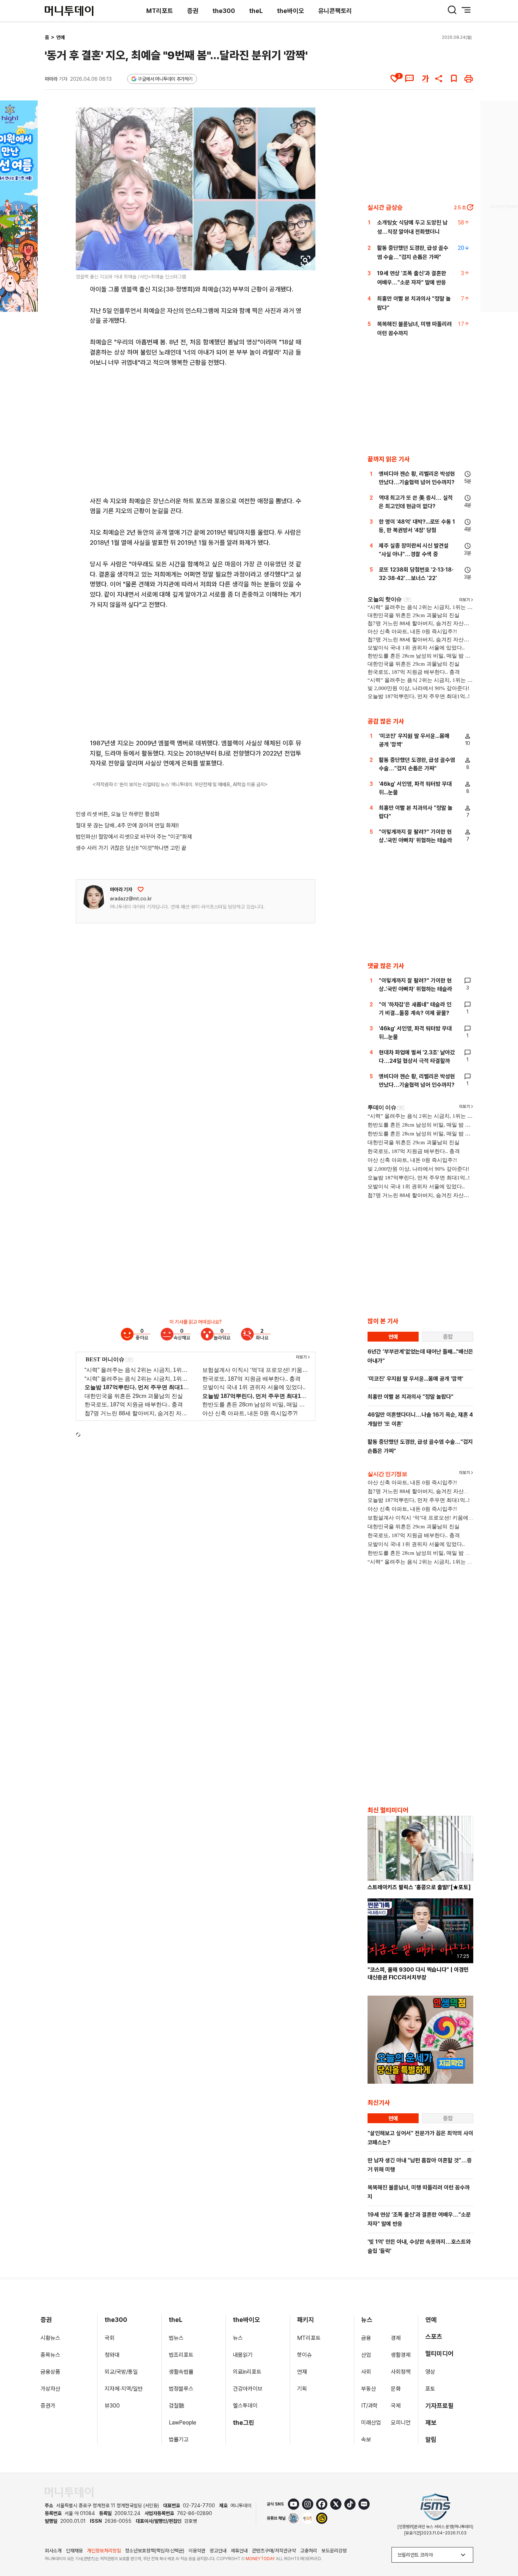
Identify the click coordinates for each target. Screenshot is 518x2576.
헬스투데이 (245, 2406)
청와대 (112, 2355)
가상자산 (50, 2389)
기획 (302, 2389)
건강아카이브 (248, 2389)
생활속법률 (181, 2372)
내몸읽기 (243, 2355)
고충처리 (309, 2551)
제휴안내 (239, 2551)
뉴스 (238, 2338)
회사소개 (53, 2551)
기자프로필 (439, 2406)
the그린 (244, 2423)
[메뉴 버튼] (466, 10)
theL (256, 11)
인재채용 (74, 2551)
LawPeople (183, 2423)
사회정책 (401, 2372)
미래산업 (371, 2423)
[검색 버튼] (452, 10)
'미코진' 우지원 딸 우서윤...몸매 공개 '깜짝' (415, 1379)
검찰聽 (177, 2406)
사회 (366, 2372)
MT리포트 (160, 11)
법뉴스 (176, 2338)
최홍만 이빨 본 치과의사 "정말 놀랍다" (411, 1397)
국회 (110, 2338)
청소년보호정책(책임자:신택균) (155, 2551)
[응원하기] (141, 889)
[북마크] (454, 79)
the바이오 (291, 11)
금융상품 (50, 2372)
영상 (430, 2372)
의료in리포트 (247, 2372)
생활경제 (401, 2355)
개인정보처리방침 (104, 2551)
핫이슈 (304, 2355)
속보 (366, 2439)
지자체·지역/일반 (124, 2389)
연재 (302, 2372)
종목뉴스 (50, 2355)
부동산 (369, 2389)
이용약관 (197, 2551)
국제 (396, 2406)
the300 (224, 11)
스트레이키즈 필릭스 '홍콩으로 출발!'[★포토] (419, 1887)
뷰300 (112, 2406)
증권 (193, 11)
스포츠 (434, 2337)
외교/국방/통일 (121, 2372)
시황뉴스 (50, 2338)
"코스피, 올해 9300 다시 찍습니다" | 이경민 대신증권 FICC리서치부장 (418, 1974)
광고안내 (218, 2551)
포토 (430, 2389)
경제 (396, 2338)
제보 (431, 2423)
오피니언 (401, 2423)
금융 (366, 2338)
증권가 (48, 2406)
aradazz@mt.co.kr (131, 899)
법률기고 (179, 2439)
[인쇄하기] (469, 79)
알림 (431, 2439)
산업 (366, 2355)
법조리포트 (181, 2355)
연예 (61, 37)
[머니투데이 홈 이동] (69, 2492)
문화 (396, 2389)
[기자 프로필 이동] (94, 897)
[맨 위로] (502, 2546)
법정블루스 (181, 2389)
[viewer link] (306, 260)
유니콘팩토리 (335, 11)
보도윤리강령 (334, 2551)
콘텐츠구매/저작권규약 (274, 2551)
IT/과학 (369, 2406)
